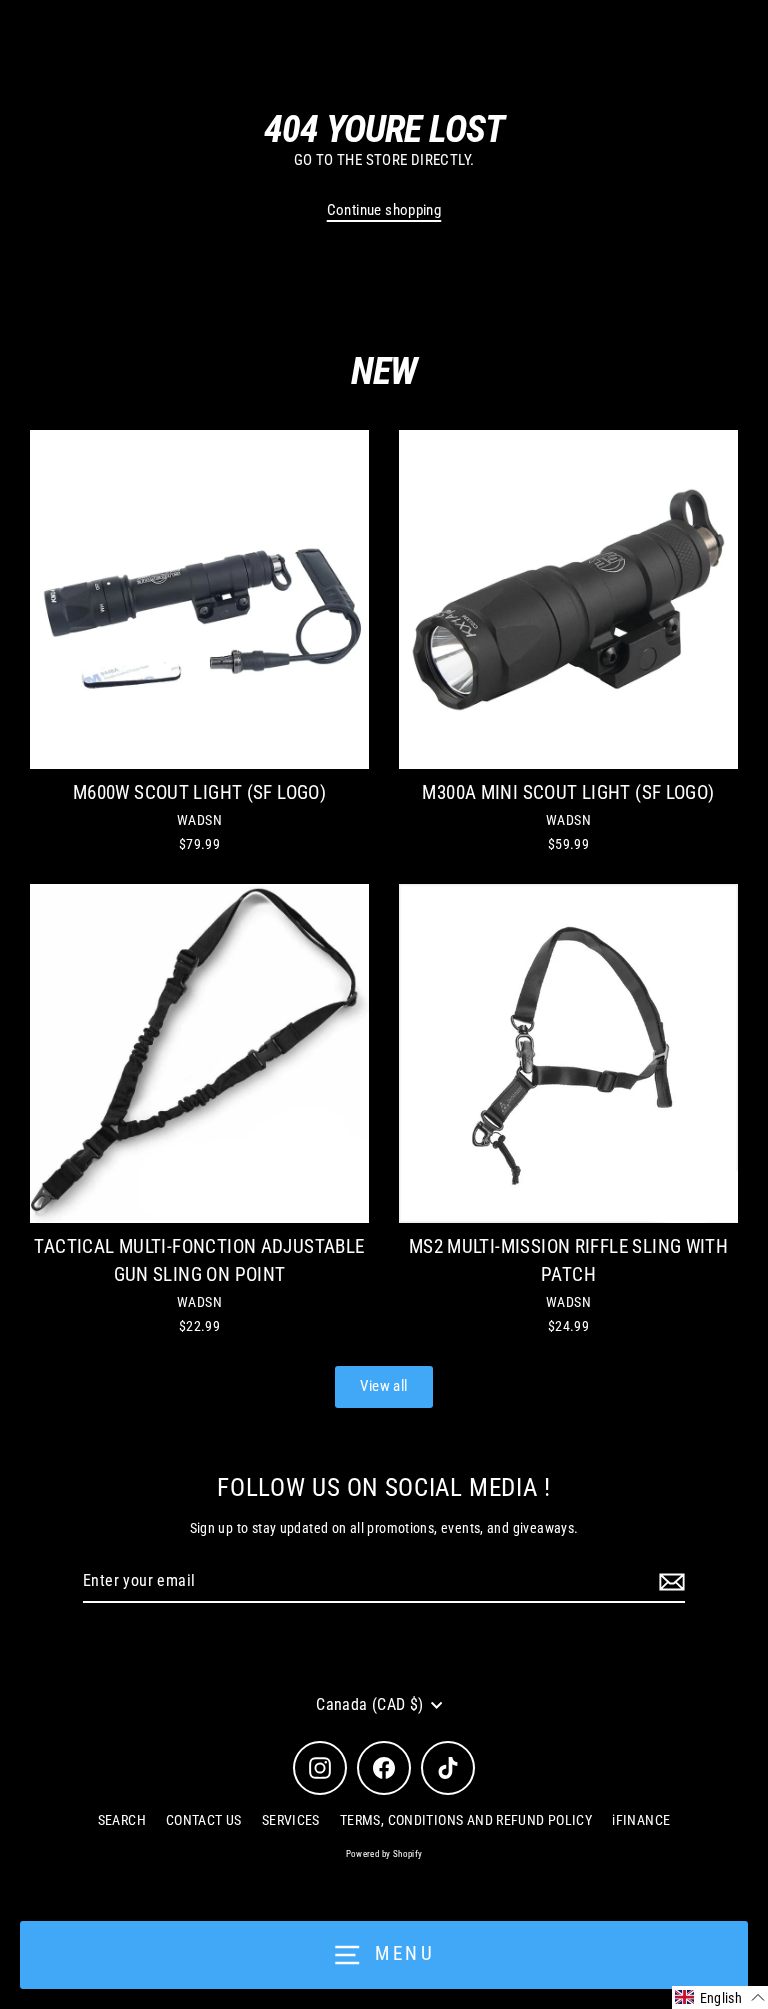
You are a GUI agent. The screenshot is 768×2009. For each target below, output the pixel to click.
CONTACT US (204, 1820)
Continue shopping (384, 210)
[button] (720, 1997)
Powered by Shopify (384, 1854)
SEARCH (122, 1820)
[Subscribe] (669, 1582)
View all (383, 1386)
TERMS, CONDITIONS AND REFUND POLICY (466, 1820)
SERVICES (291, 1820)
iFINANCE (641, 1820)
